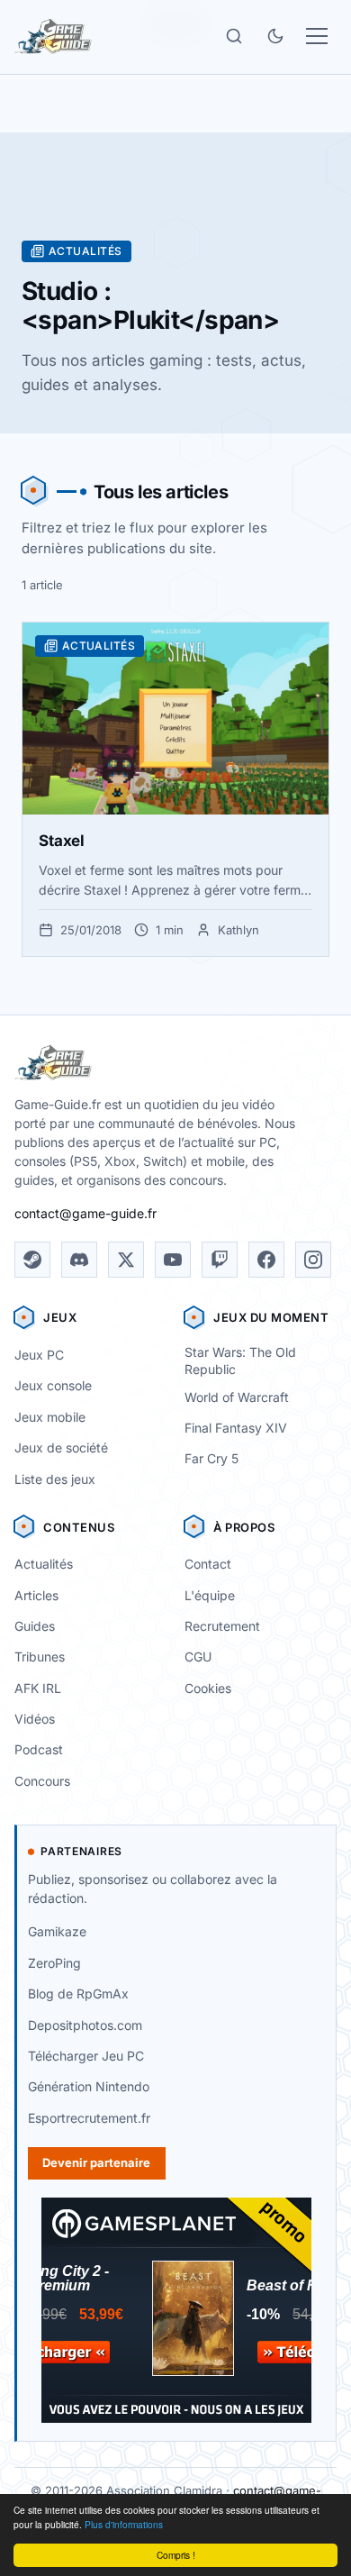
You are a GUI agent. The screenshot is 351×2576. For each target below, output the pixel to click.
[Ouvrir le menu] (317, 36)
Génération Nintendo (89, 2086)
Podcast (39, 1749)
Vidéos (35, 1719)
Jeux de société (61, 1447)
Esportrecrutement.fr (89, 2118)
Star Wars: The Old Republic (240, 1361)
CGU (198, 1657)
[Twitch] (220, 1260)
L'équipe (210, 1595)
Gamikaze (57, 1931)
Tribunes (40, 1657)
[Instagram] (313, 1260)
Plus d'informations (124, 2524)
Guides (35, 1626)
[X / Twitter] (126, 1260)
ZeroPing (54, 1963)
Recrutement (222, 1626)
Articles (36, 1595)
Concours (42, 1781)
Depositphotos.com (85, 2025)
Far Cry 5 (211, 1458)
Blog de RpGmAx (78, 1993)
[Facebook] (266, 1260)
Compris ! (176, 2555)
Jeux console (53, 1385)
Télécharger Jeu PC (86, 2056)
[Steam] (32, 1260)
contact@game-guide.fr (85, 1213)
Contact (208, 1564)
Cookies (208, 1688)
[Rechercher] (234, 36)
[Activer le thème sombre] (275, 36)
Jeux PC (39, 1355)
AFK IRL (38, 1688)
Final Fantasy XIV (236, 1428)
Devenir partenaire (96, 2162)
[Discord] (79, 1260)
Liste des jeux (55, 1479)
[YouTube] (173, 1260)
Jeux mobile (50, 1417)
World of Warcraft (237, 1397)
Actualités (44, 1564)
